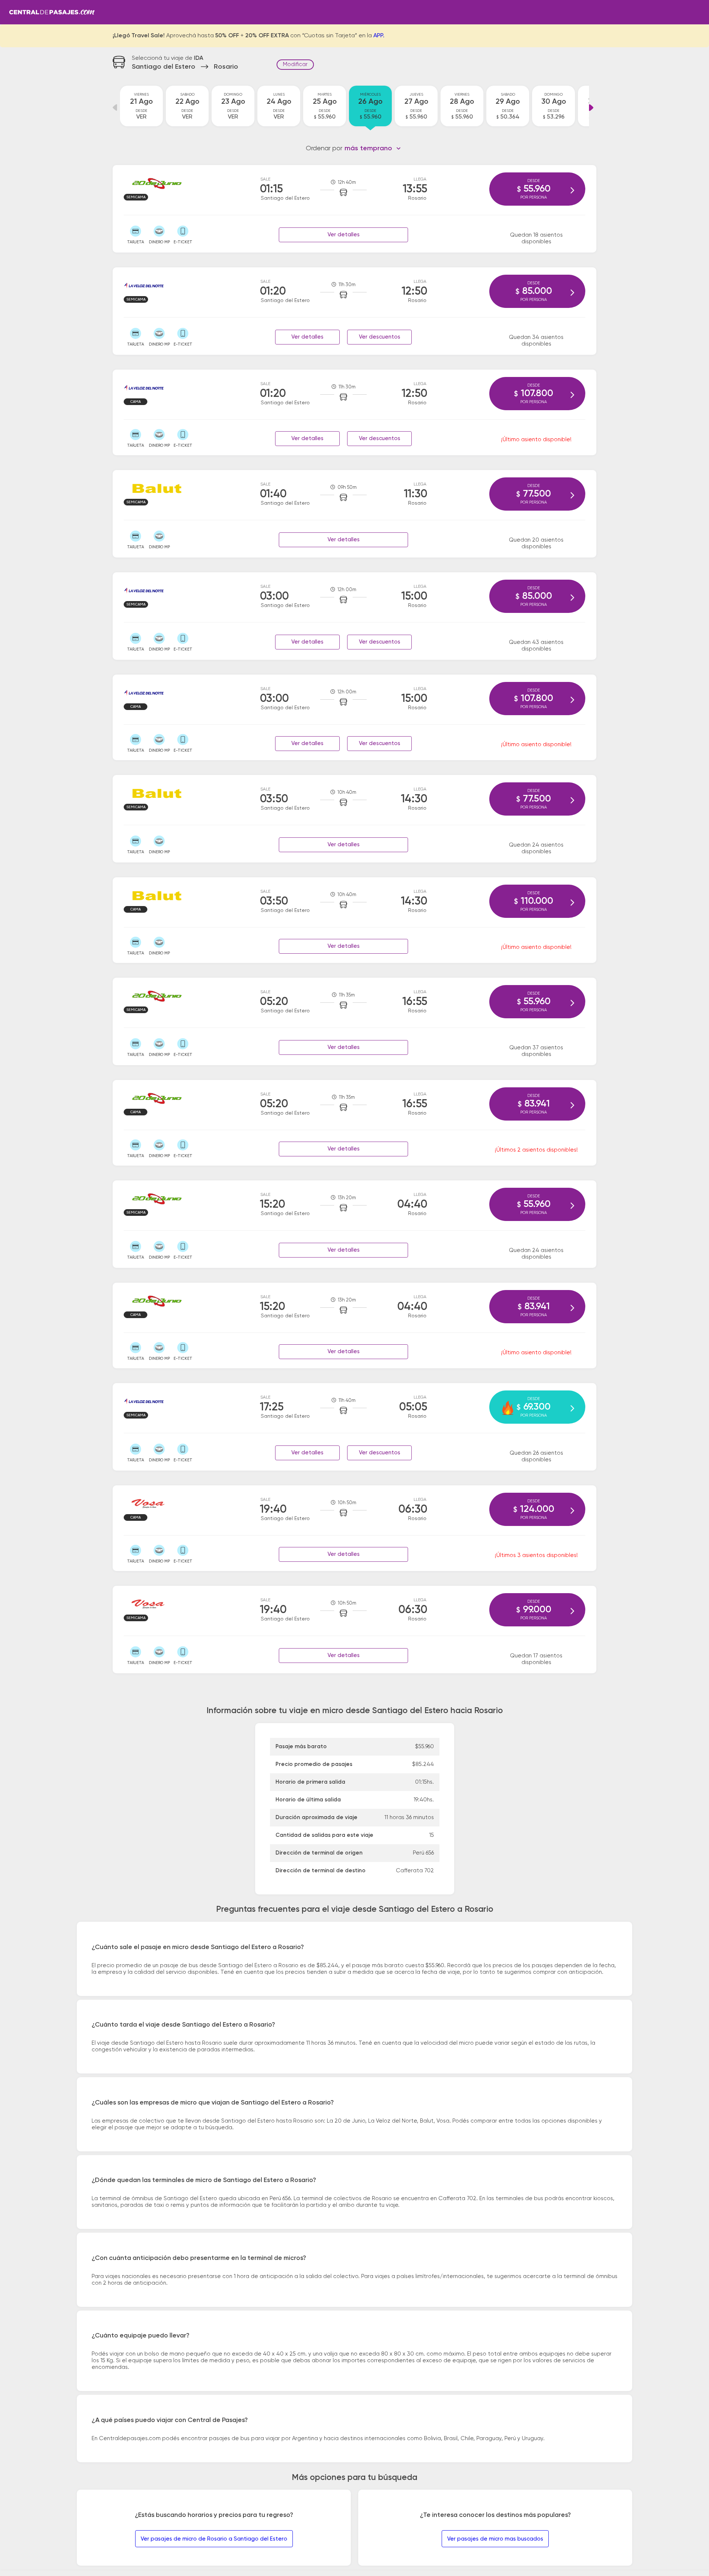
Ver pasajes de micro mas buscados (495, 2539)
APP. (379, 36)
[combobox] (373, 148)
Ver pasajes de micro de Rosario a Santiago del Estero (214, 2539)
